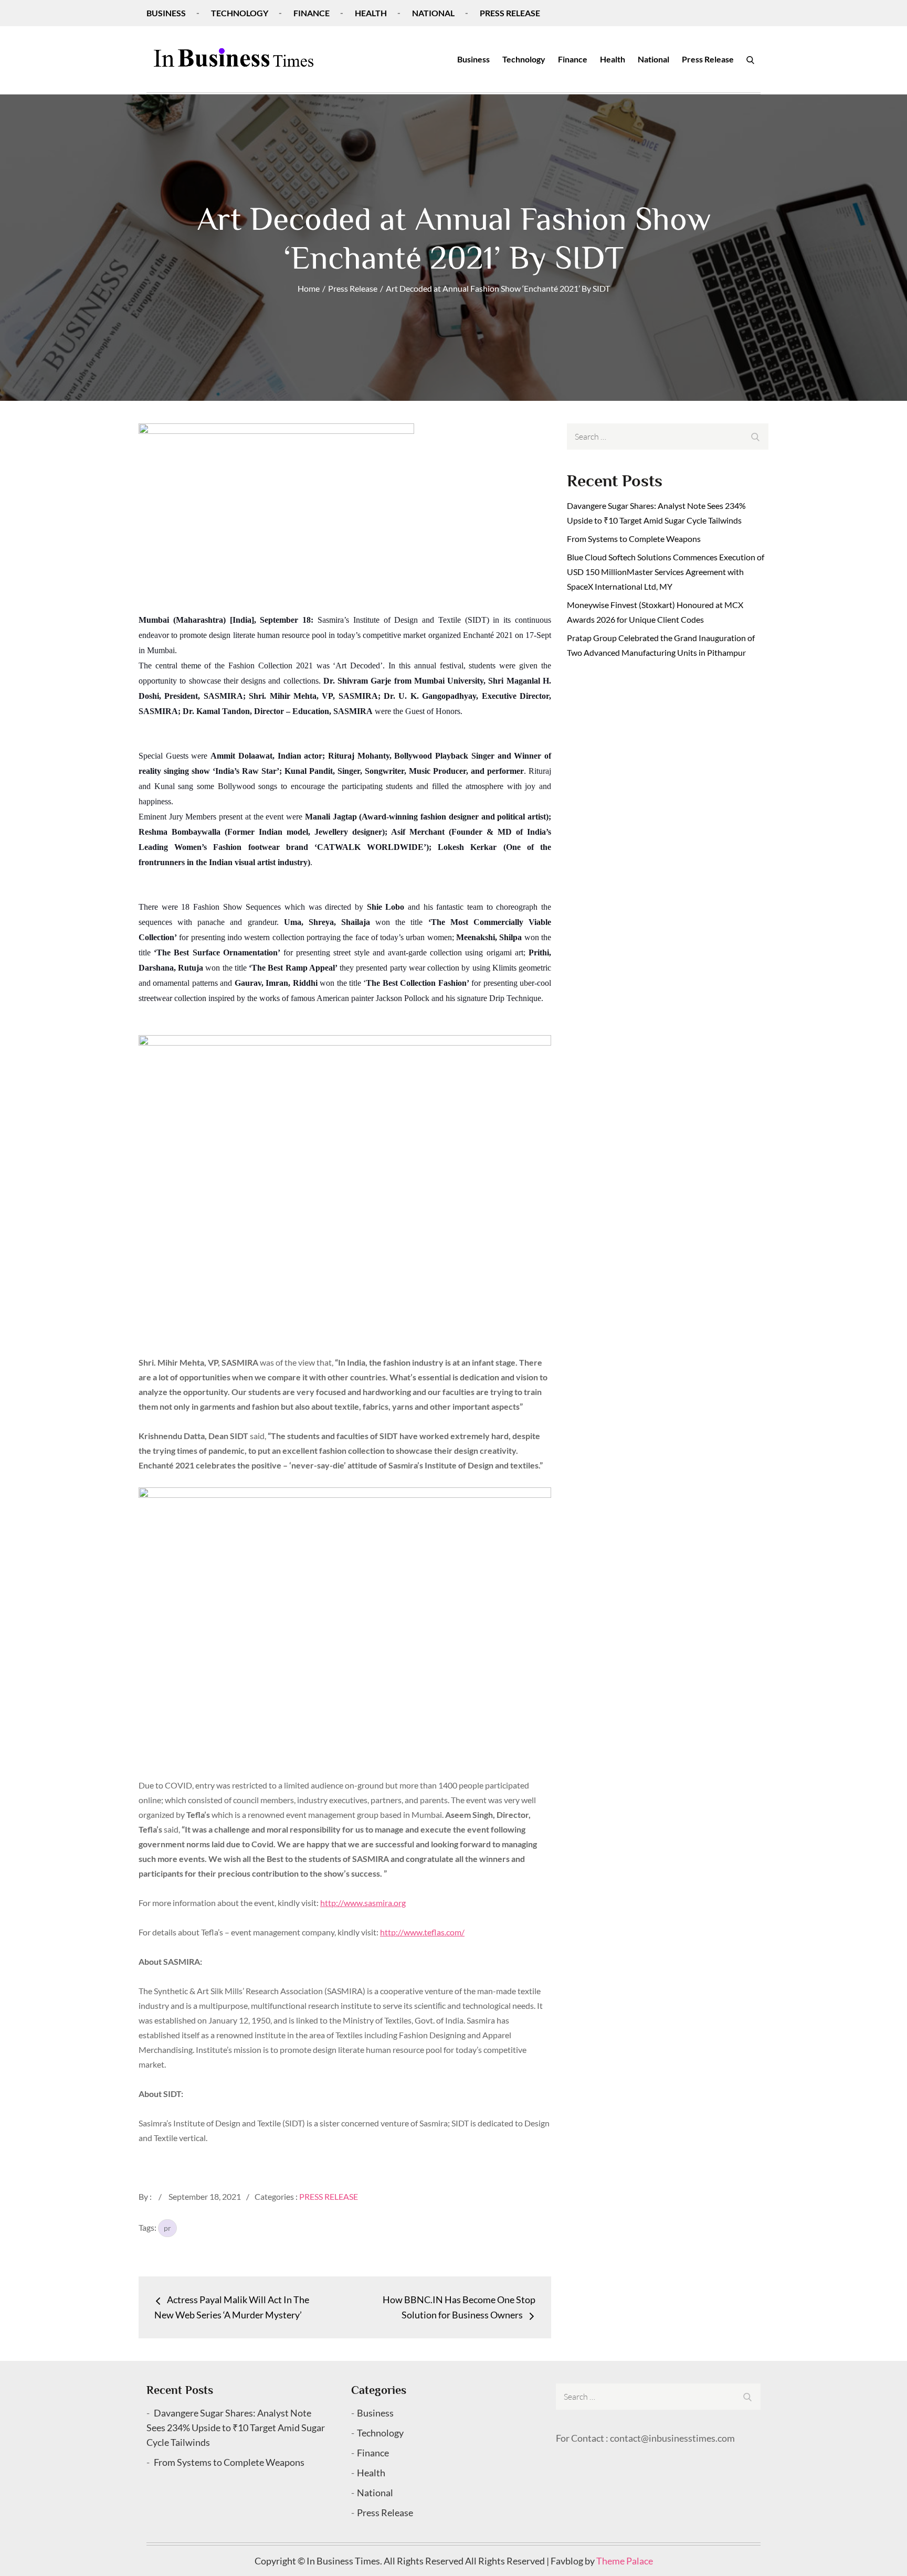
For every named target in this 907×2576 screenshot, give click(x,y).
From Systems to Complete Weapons (634, 539)
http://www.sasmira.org (363, 1903)
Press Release (510, 13)
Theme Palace (625, 2561)
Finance (312, 13)
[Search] (750, 59)
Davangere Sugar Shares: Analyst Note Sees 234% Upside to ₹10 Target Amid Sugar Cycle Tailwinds (236, 2428)
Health (371, 13)
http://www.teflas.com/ (422, 1932)
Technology (240, 13)
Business (166, 13)
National (433, 13)
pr (167, 2228)
